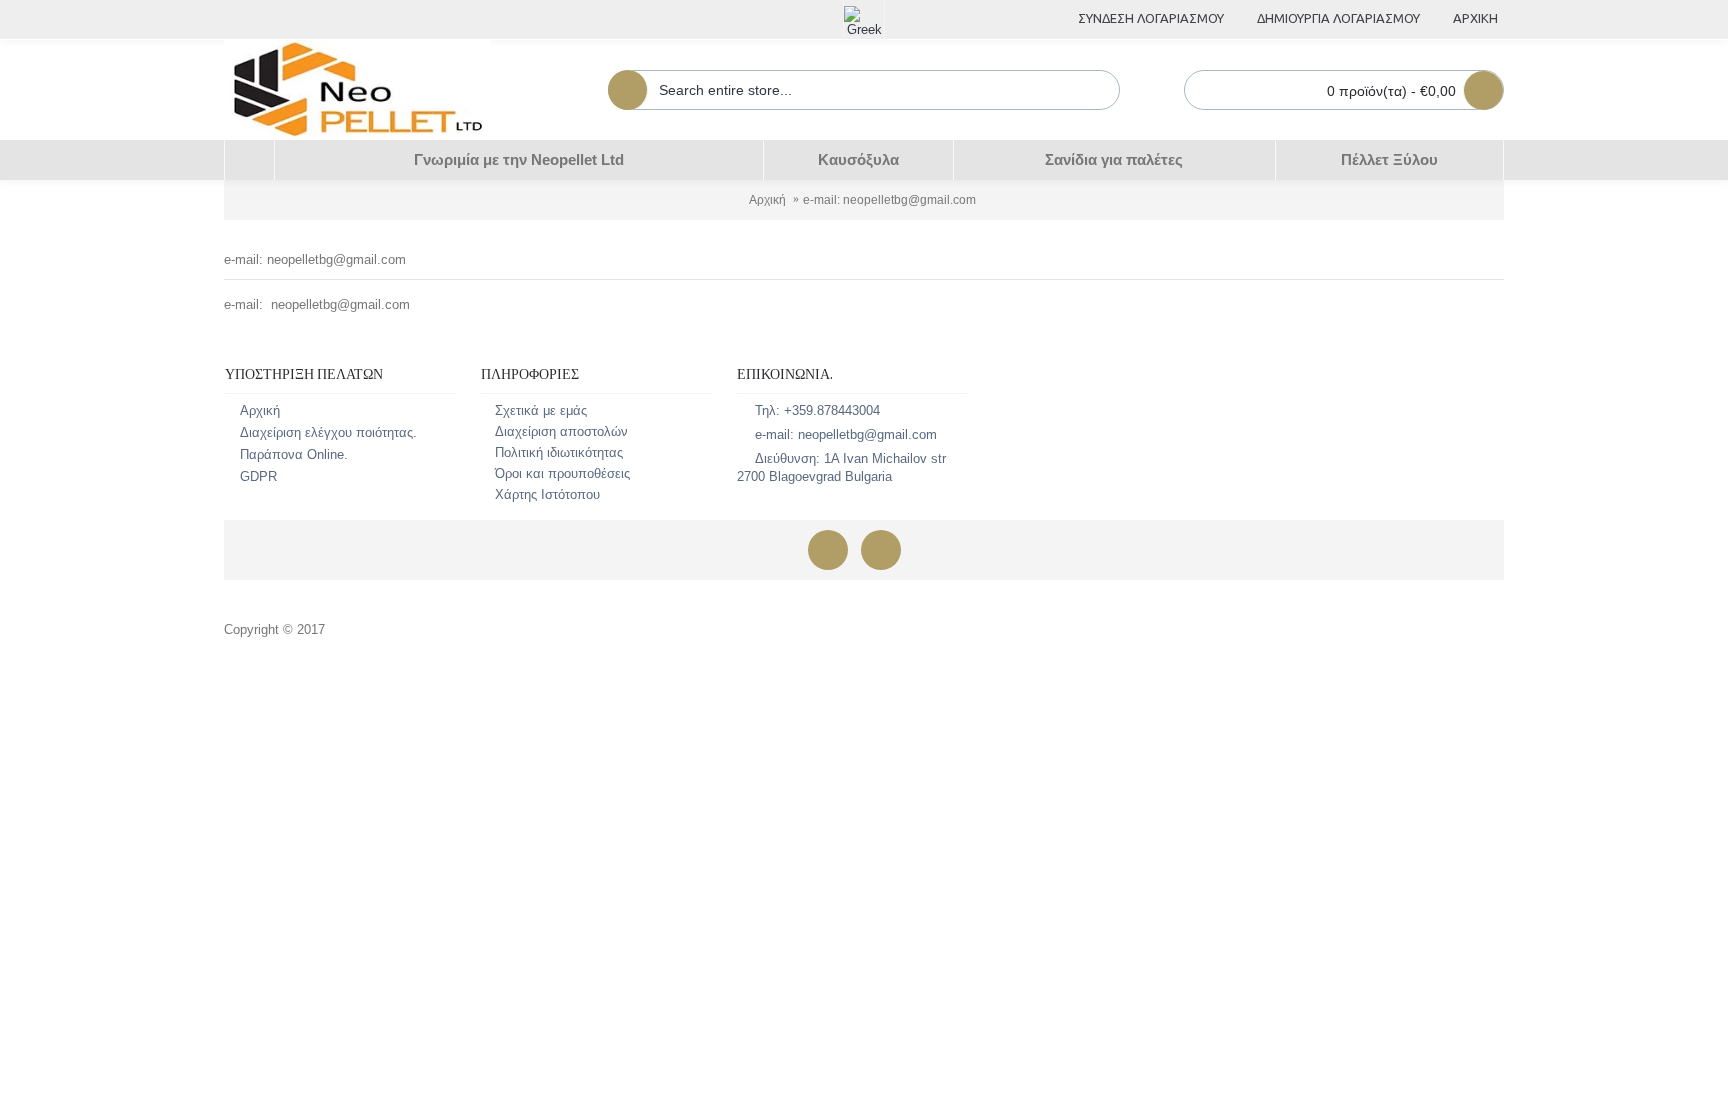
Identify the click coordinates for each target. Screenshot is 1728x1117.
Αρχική (767, 200)
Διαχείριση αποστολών (561, 431)
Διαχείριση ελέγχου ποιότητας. (328, 432)
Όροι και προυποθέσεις (562, 473)
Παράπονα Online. (294, 454)
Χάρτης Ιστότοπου (547, 494)
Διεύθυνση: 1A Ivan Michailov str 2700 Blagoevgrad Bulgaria (841, 467)
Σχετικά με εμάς (541, 410)
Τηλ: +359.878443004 (817, 410)
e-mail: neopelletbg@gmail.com (889, 200)
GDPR (258, 476)
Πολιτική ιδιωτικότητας (559, 452)
